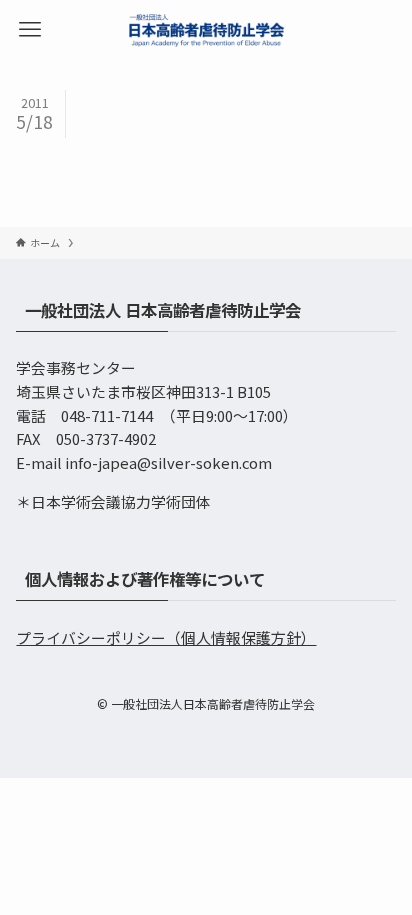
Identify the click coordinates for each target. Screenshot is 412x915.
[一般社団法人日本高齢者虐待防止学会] (206, 30)
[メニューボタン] (30, 30)
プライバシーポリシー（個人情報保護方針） (166, 637)
